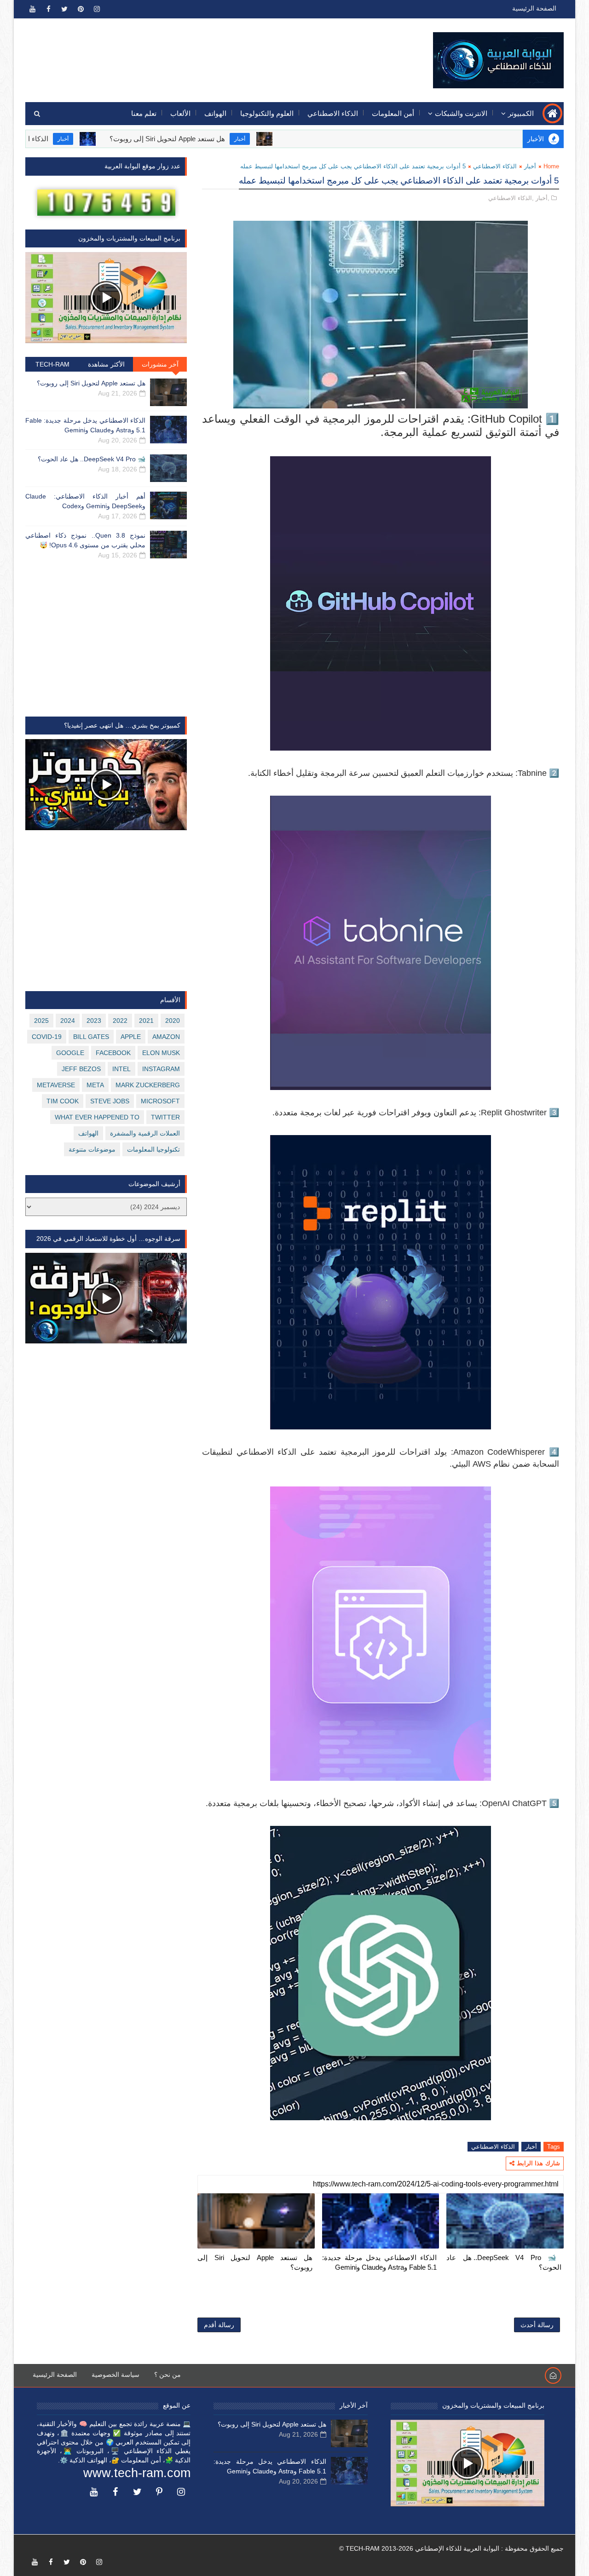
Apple (131, 1037)
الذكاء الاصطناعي (333, 113)
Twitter (165, 1117)
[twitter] (64, 9)
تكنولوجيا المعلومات (153, 1149)
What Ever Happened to (97, 1117)
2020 (173, 1021)
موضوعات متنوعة (92, 1149)
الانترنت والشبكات (461, 113)
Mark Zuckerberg (148, 1085)
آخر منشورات (160, 364)
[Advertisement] (194, 54)
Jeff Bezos (81, 1069)
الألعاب (180, 113)
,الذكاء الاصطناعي (511, 198)
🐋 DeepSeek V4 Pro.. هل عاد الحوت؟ (504, 2262)
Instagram (161, 1069)
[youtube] (32, 9)
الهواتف (215, 113)
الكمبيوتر (521, 113)
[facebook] (48, 9)
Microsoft (160, 1101)
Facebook (113, 1053)
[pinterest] (81, 9)
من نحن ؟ (167, 2375)
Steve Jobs (110, 1101)
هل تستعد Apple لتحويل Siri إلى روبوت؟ (231, 139)
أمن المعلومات (393, 113)
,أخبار (543, 198)
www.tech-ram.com (137, 2473)
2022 (120, 1021)
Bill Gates (91, 1037)
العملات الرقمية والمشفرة (145, 1133)
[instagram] (97, 9)
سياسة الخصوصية (115, 2375)
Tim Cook (63, 1101)
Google (70, 1053)
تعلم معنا (144, 113)
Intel (121, 1069)
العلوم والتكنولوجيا (267, 113)
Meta (95, 1085)
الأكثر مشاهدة (106, 364)
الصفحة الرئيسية (534, 8)
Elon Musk (161, 1053)
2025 (41, 1021)
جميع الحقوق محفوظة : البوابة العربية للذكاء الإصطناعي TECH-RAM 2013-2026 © (451, 2548)
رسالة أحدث (537, 2325)
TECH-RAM (52, 364)
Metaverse (56, 1085)
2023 (94, 1021)
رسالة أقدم (219, 2325)
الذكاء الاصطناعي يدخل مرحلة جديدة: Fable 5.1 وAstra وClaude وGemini (380, 2262)
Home (551, 166)
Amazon (166, 1037)
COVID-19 (47, 1037)
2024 (68, 1021)
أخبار (303, 139)
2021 (146, 1021)
